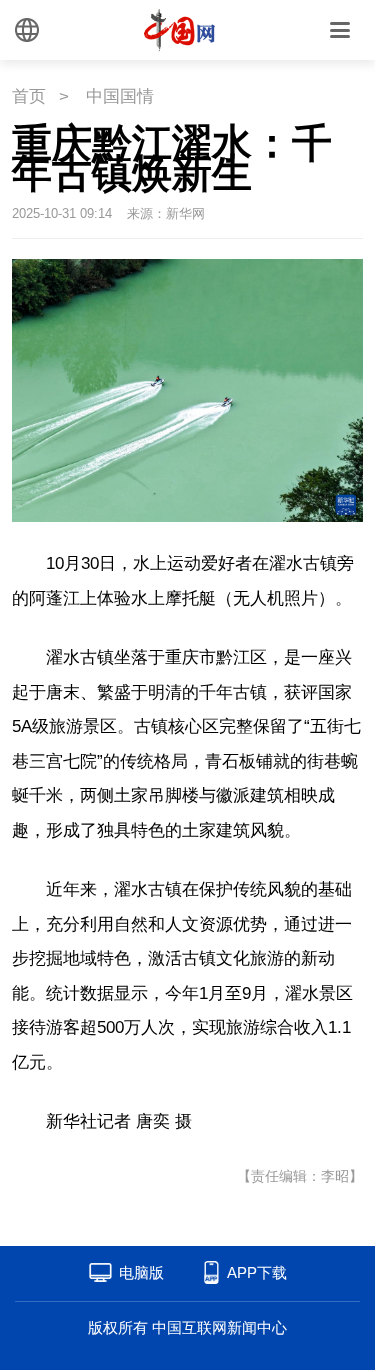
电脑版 (141, 1272)
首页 (29, 96)
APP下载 (257, 1272)
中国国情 (120, 96)
